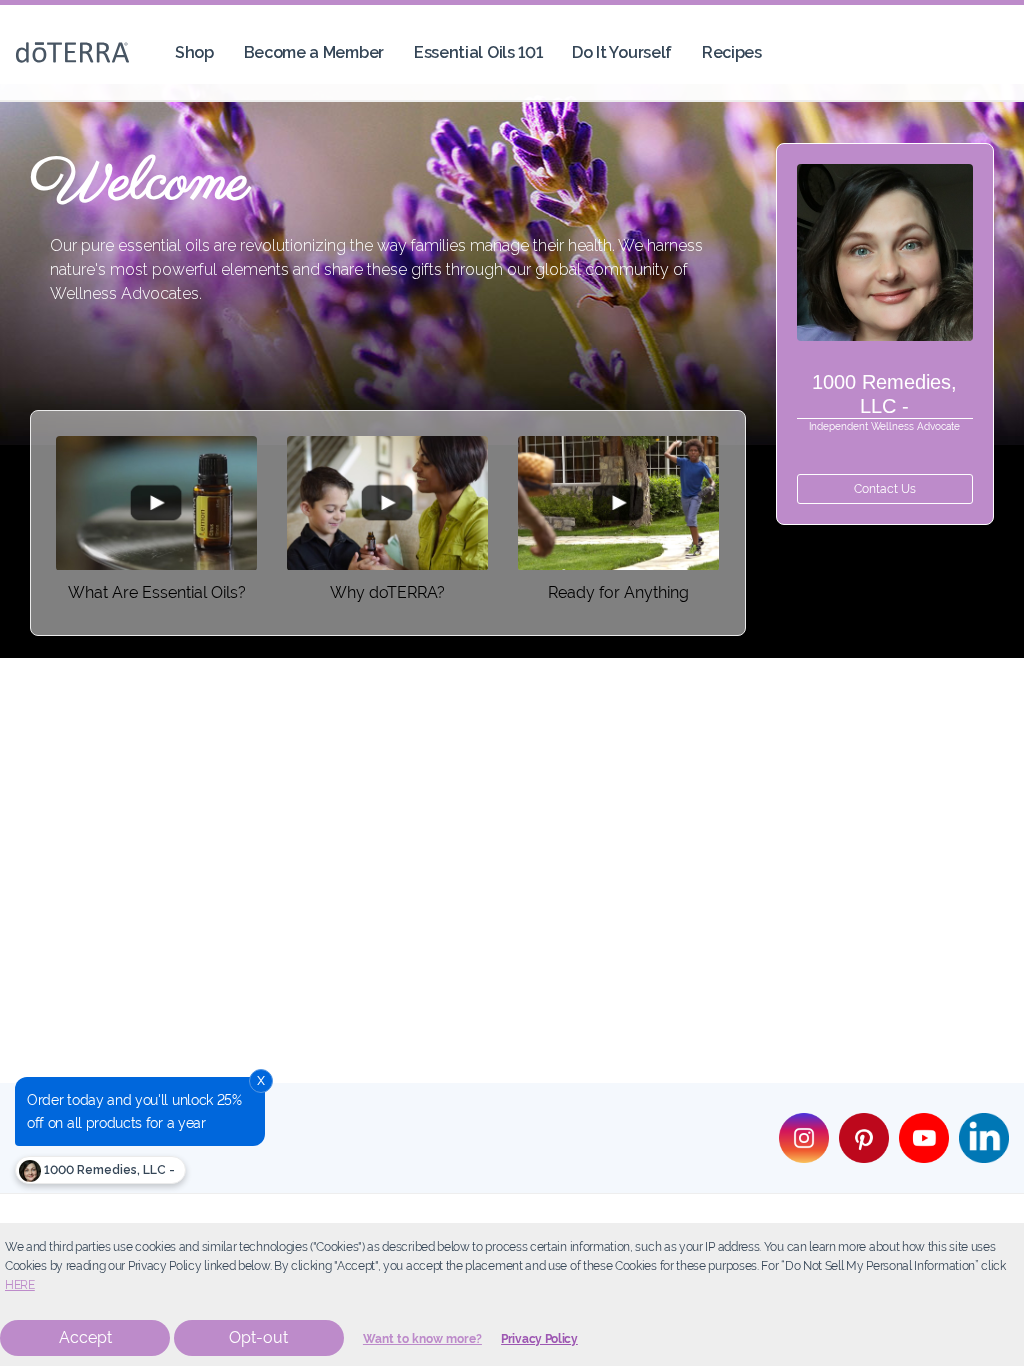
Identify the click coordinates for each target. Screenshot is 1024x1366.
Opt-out (258, 1337)
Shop (194, 52)
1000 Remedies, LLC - (108, 1170)
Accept (85, 1337)
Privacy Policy (539, 1339)
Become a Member (314, 52)
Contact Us (885, 489)
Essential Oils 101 (478, 52)
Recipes (732, 52)
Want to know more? (422, 1339)
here (20, 1285)
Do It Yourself (622, 52)
